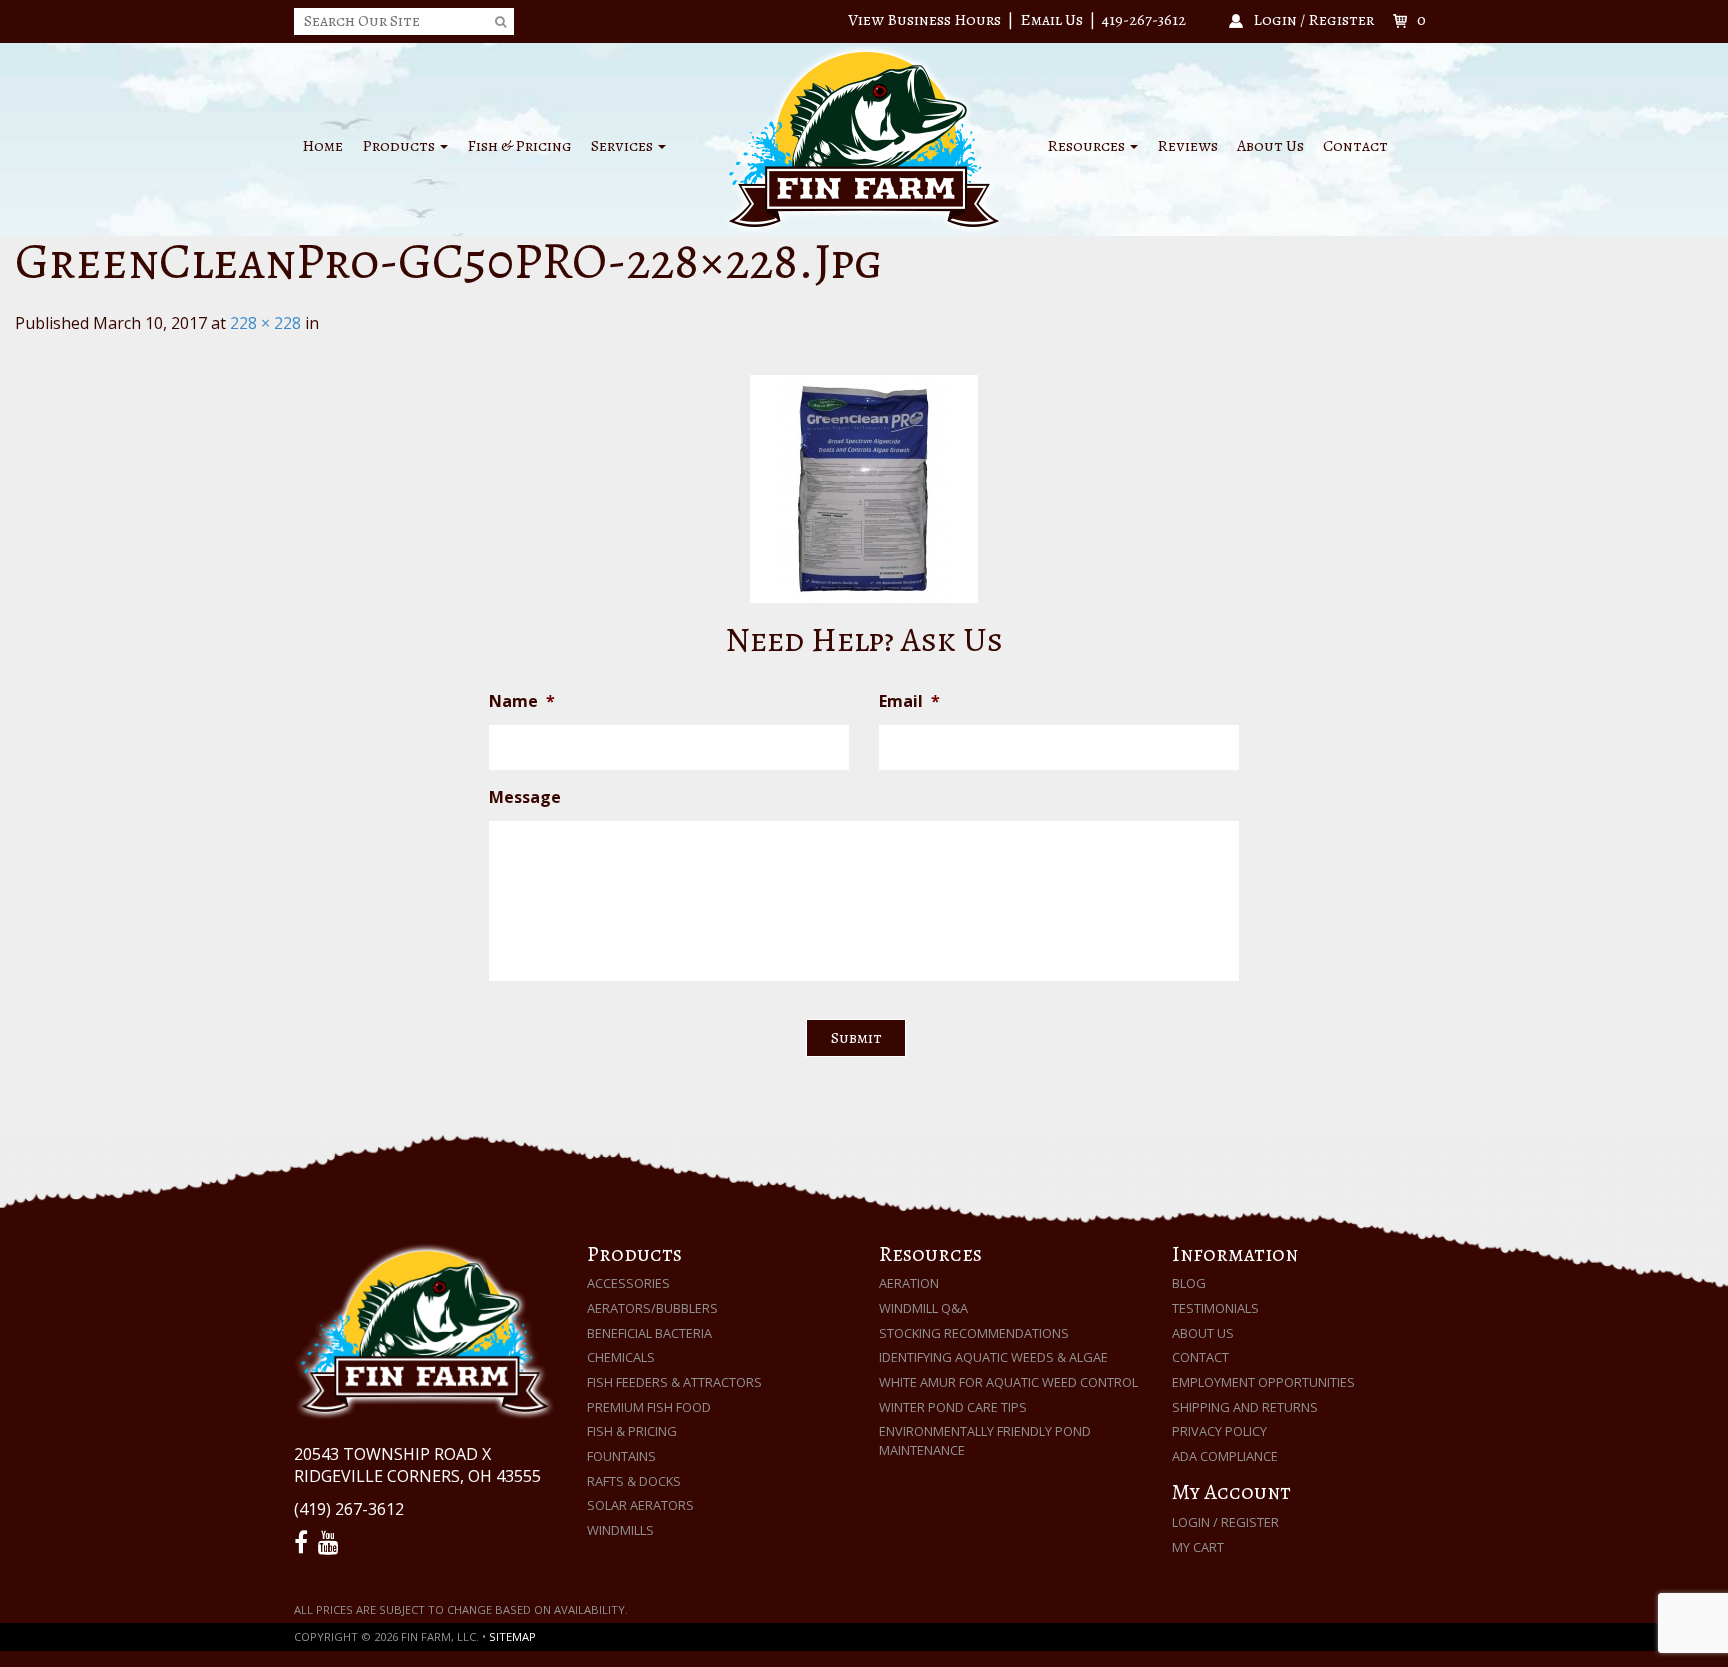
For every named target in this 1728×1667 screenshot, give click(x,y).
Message (525, 797)
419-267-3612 (1144, 20)
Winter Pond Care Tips (953, 1407)
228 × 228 (265, 323)
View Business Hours (924, 20)
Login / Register (1225, 1522)
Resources (1087, 146)
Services (623, 146)
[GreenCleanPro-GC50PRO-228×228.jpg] (864, 489)
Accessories (628, 1283)
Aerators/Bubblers (652, 1308)
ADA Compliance (1225, 1456)
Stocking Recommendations (974, 1333)
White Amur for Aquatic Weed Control (1008, 1382)
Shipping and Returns (1245, 1407)
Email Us (1051, 20)
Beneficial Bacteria (649, 1333)
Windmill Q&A (923, 1308)
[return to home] (864, 138)
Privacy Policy (1219, 1431)
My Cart (1198, 1547)
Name (522, 701)
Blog (1189, 1283)
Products (400, 146)
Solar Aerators (640, 1505)
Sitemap (512, 1636)
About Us (1270, 146)
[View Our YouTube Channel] (331, 1543)
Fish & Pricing (519, 146)
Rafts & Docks (634, 1481)
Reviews (1187, 146)
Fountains (621, 1456)
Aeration (909, 1283)
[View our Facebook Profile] (304, 1543)
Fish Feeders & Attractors (674, 1382)
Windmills (620, 1530)
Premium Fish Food (649, 1407)
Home (322, 146)
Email (909, 701)
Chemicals (621, 1357)
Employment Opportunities (1263, 1382)
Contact (1355, 146)
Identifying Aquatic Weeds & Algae (993, 1357)
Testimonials (1215, 1308)
